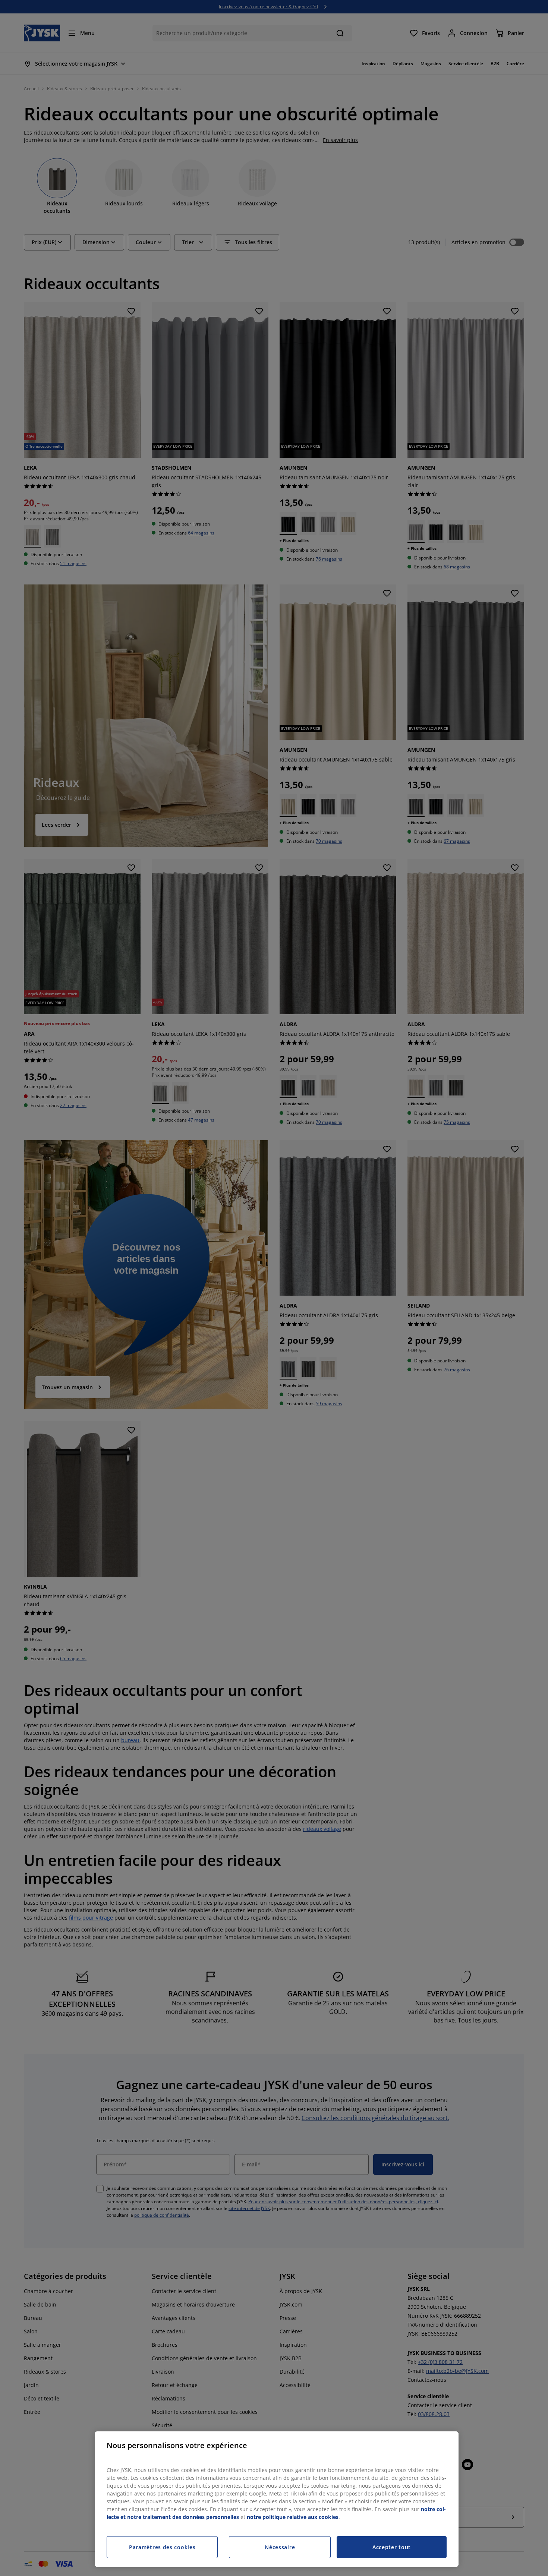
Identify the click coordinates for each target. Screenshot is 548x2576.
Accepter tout (392, 2547)
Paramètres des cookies (162, 2547)
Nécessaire (280, 2547)
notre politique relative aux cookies (293, 2517)
